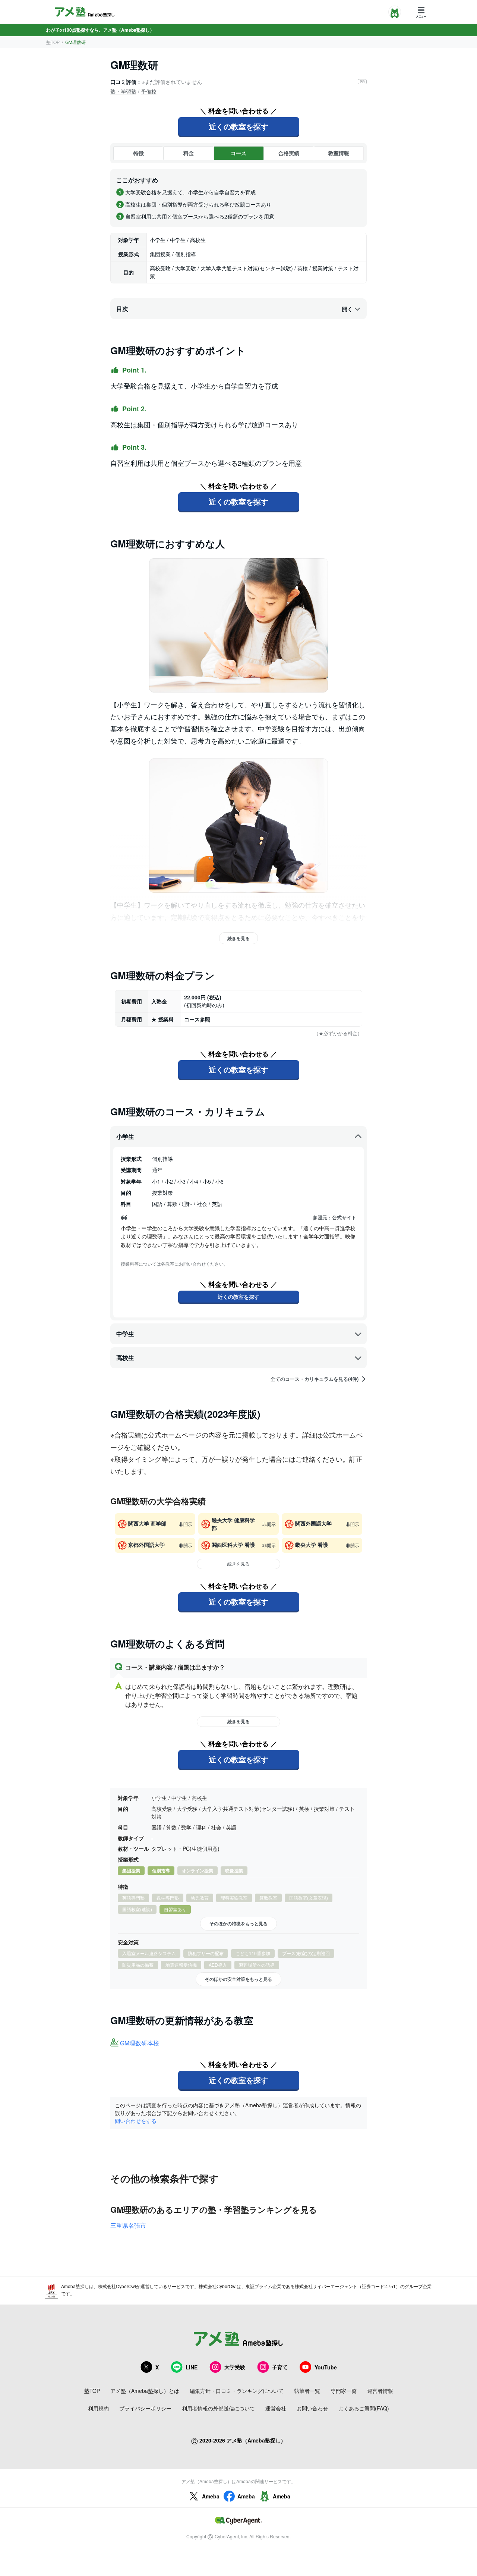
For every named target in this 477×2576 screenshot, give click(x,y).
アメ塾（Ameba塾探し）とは (145, 2391)
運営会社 (276, 2408)
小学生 (125, 1136)
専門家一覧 (344, 2391)
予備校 (149, 91)
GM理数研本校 (140, 2043)
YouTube (326, 2367)
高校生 (125, 1358)
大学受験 (235, 2367)
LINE (192, 2367)
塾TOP (53, 42)
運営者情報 (380, 2391)
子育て (280, 2367)
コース (238, 153)
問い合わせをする (136, 2121)
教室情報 (339, 153)
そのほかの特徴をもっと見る (238, 1923)
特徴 (139, 153)
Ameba (211, 2496)
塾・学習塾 (123, 91)
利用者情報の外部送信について (218, 2408)
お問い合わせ (312, 2408)
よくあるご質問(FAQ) (364, 2408)
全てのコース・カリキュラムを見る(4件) (315, 1379)
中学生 (125, 1334)
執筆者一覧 (307, 2391)
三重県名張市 (128, 2225)
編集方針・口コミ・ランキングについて (237, 2391)
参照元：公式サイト (334, 1218)
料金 (189, 153)
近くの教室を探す (238, 126)
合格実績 (289, 153)
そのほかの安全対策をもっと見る (238, 1979)
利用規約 (98, 2408)
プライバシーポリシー (145, 2408)
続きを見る (238, 938)
